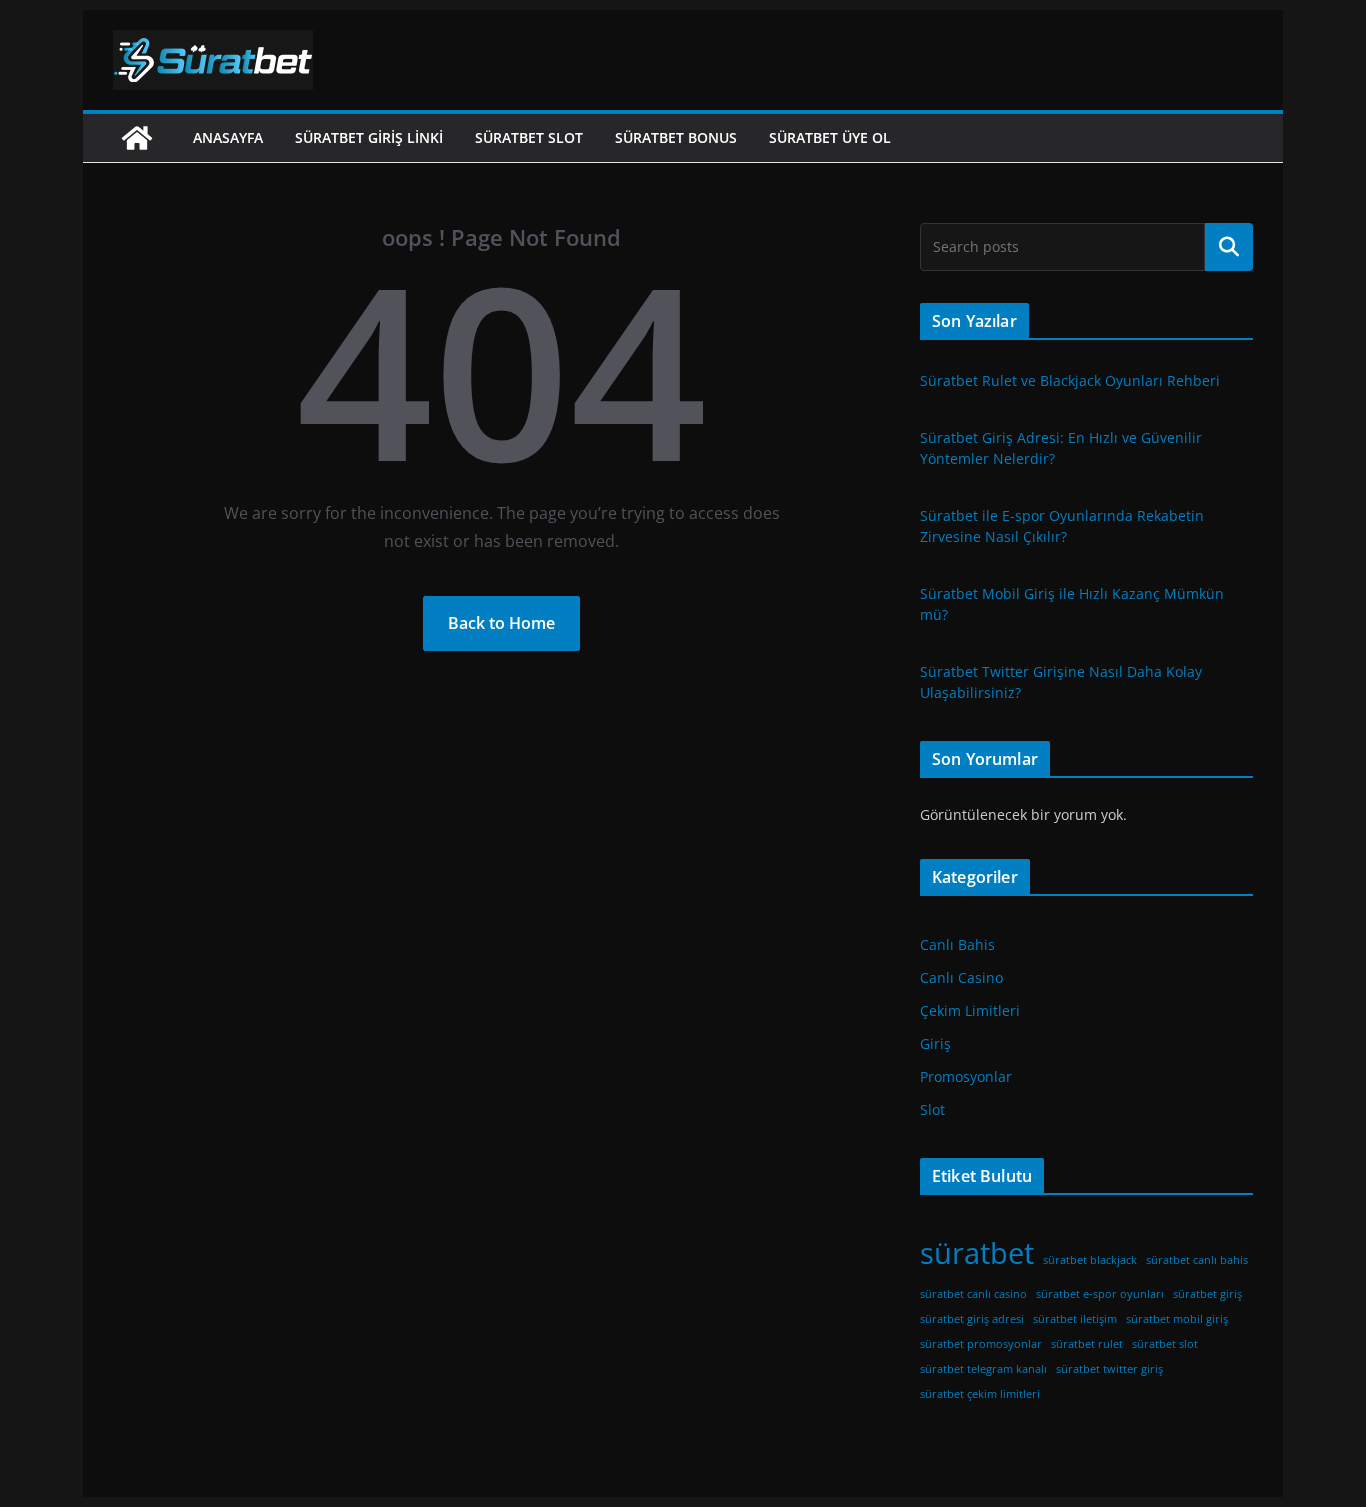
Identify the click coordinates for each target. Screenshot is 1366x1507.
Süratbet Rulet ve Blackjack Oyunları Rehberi (1070, 380)
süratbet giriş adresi (972, 1319)
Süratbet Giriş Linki (369, 137)
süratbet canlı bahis (1197, 1260)
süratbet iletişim (1075, 1319)
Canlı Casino (961, 977)
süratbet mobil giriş (1177, 1319)
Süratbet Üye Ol (830, 137)
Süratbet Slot (529, 137)
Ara (1229, 247)
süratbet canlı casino (973, 1294)
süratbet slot (1165, 1344)
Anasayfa (228, 137)
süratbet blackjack (1090, 1260)
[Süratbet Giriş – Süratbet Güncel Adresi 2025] (137, 138)
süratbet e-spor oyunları (1100, 1294)
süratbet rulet (1087, 1344)
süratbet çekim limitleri (980, 1394)
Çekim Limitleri (970, 1010)
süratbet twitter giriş (1109, 1369)
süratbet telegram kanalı (983, 1369)
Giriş (935, 1043)
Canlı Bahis (957, 944)
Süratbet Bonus (676, 137)
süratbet (977, 1253)
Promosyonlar (966, 1076)
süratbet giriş (1207, 1294)
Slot (932, 1109)
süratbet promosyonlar (981, 1344)
